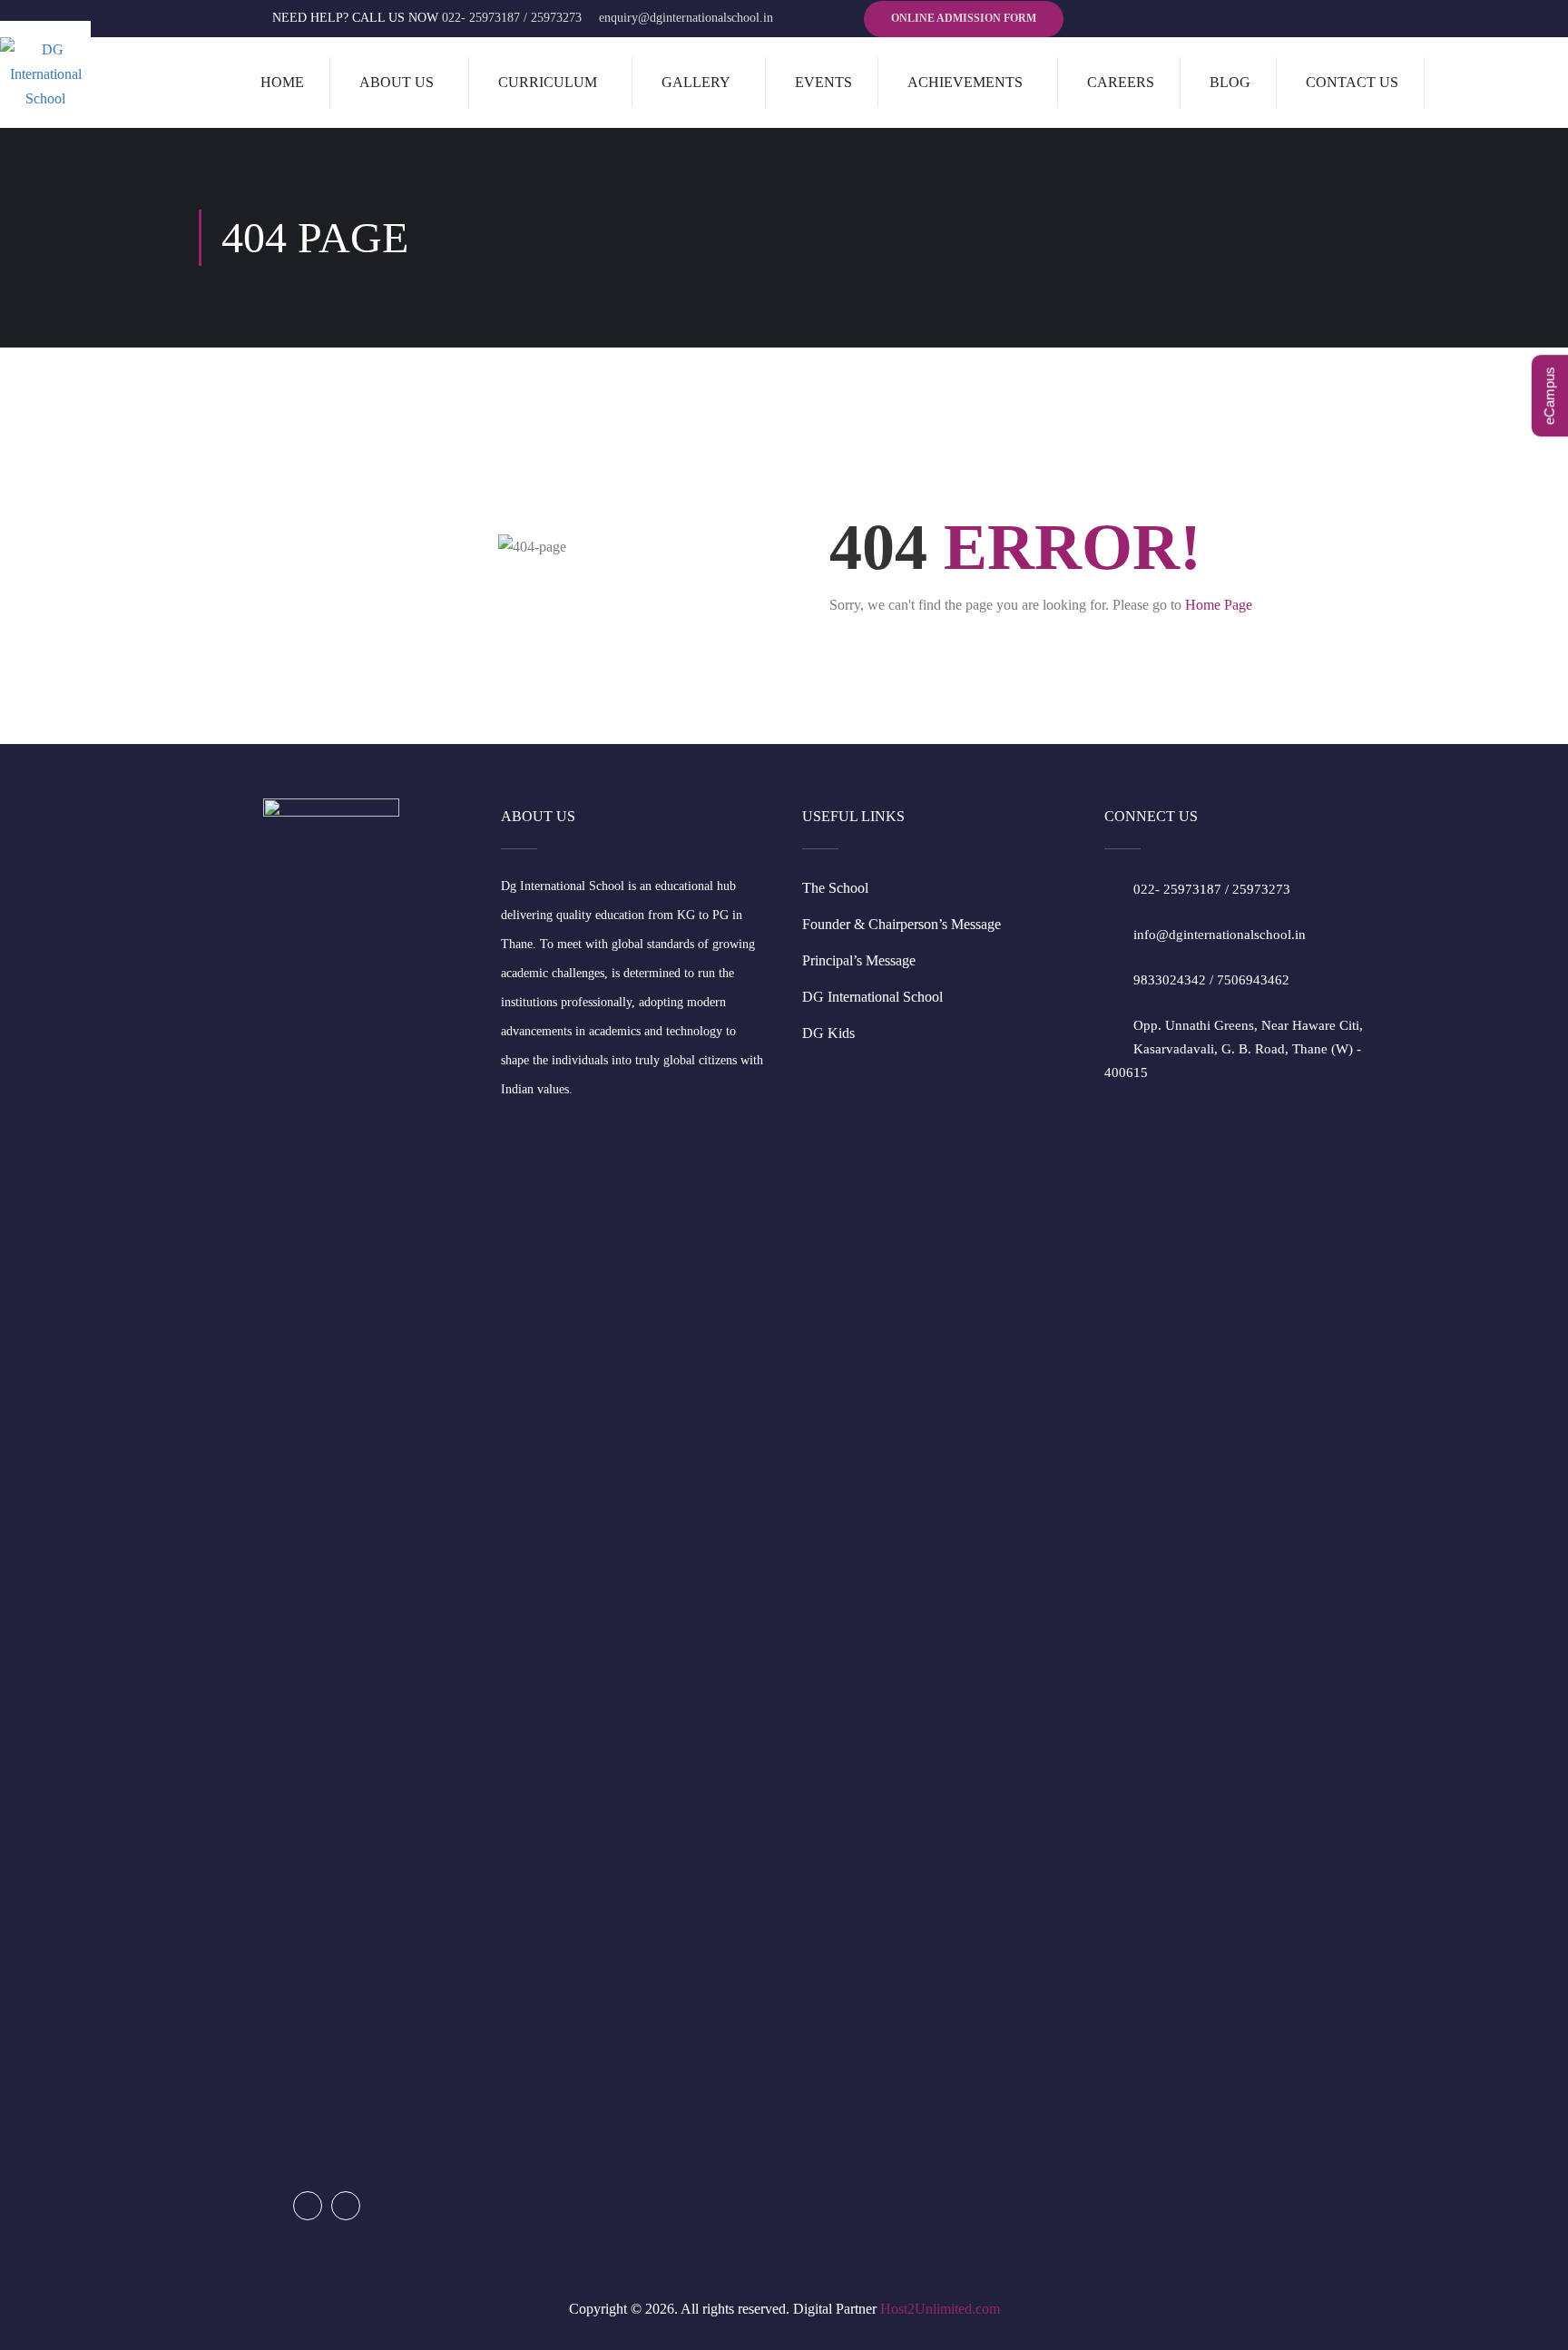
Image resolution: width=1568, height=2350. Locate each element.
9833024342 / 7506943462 (1211, 980)
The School (835, 888)
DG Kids (828, 1033)
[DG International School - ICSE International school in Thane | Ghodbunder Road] (45, 74)
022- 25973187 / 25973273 (512, 18)
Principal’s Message (859, 960)
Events (823, 82)
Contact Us (1352, 82)
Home (282, 82)
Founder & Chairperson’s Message (902, 924)
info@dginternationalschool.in (1220, 935)
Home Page (1219, 605)
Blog (1230, 82)
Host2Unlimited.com (940, 2309)
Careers (1121, 82)
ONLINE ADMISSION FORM (964, 18)
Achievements (965, 82)
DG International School (872, 997)
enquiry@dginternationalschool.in (686, 18)
